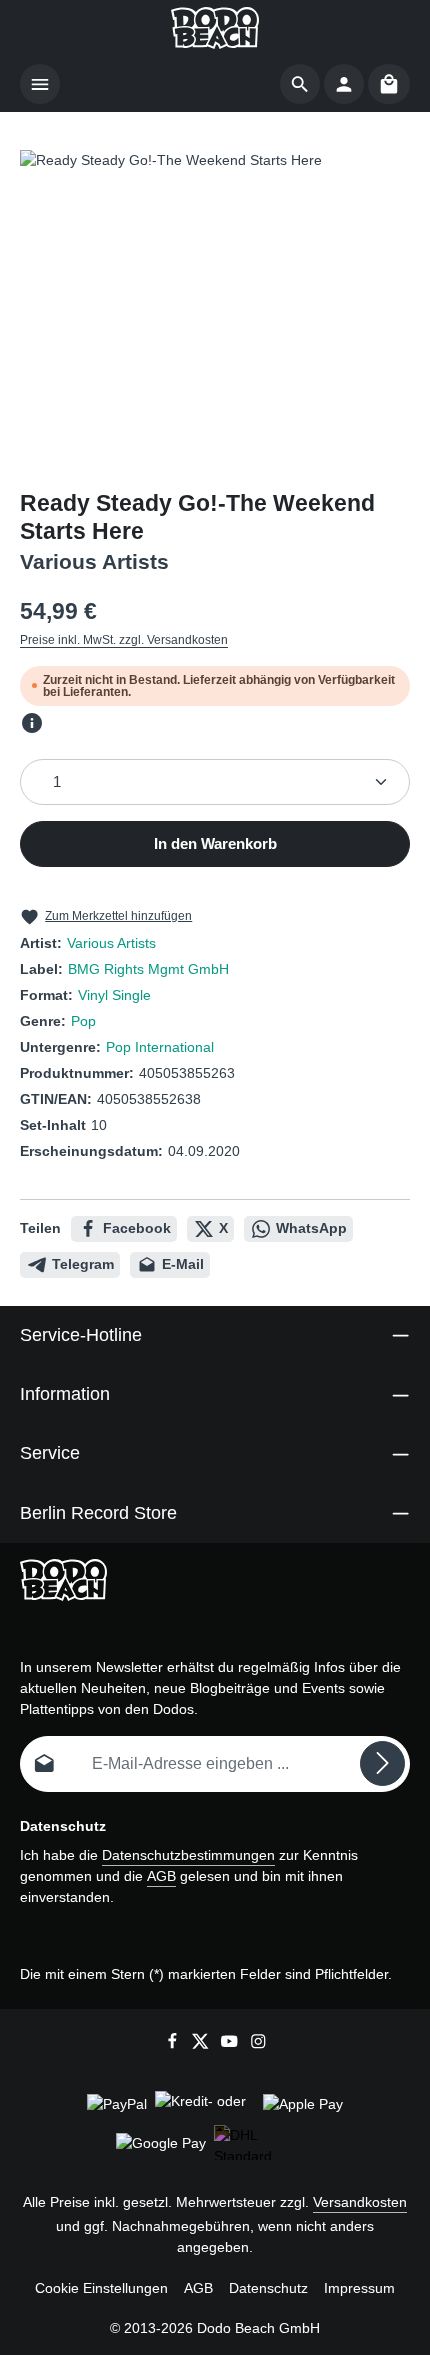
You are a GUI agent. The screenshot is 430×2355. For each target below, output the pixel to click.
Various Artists (111, 943)
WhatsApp (311, 1228)
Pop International (160, 1047)
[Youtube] (231, 2044)
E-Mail (183, 1264)
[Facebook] (174, 2044)
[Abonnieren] (382, 1763)
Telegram (83, 1264)
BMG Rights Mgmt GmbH (148, 969)
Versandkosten (360, 2202)
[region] (215, 300)
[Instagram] (258, 2044)
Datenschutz (268, 2288)
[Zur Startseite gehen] (214, 28)
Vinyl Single (114, 995)
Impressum (359, 2288)
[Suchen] (300, 84)
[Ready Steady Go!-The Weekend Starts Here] (215, 300)
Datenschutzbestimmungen (188, 1855)
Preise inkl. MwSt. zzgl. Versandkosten (124, 640)
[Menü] (40, 84)
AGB (161, 1876)
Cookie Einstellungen (101, 2288)
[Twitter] (202, 2044)
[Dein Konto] (344, 84)
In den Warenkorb (215, 844)
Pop (83, 1021)
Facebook (137, 1228)
